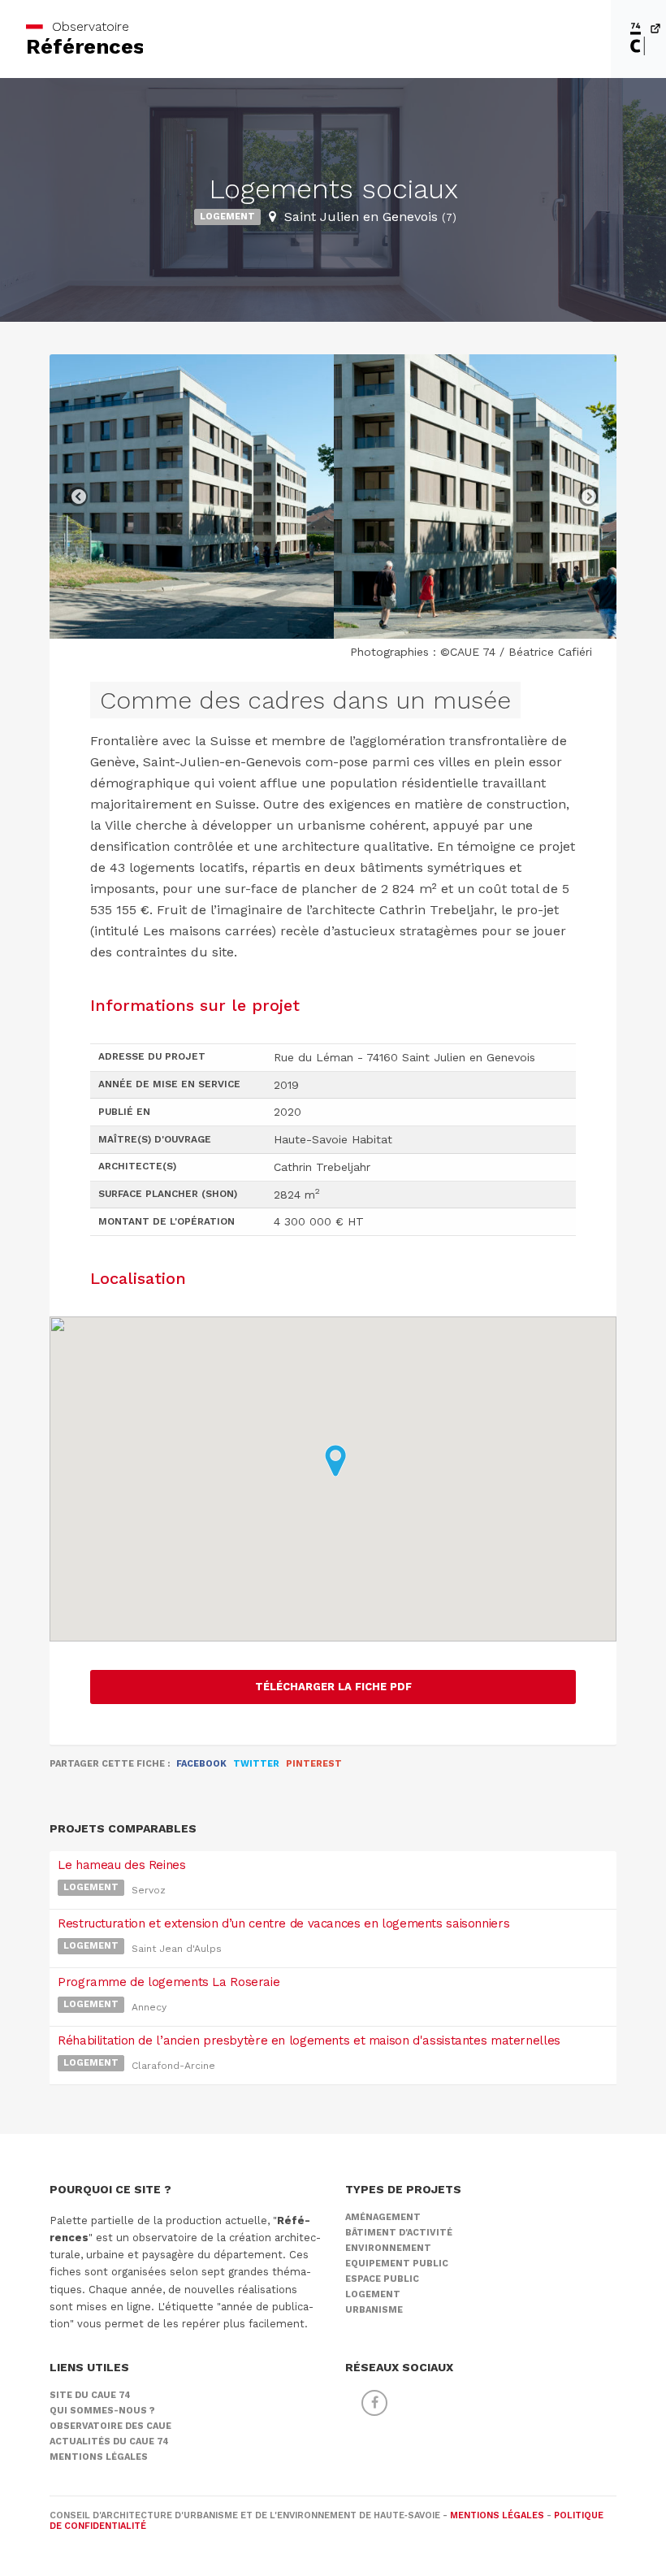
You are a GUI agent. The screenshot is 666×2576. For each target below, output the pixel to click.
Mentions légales (99, 2457)
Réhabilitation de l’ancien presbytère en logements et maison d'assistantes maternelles (309, 2040)
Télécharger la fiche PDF (333, 1687)
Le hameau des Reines (122, 1865)
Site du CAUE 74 (90, 2395)
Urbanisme (374, 2310)
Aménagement (383, 2217)
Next (588, 497)
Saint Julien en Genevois (370, 217)
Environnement (388, 2248)
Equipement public (397, 2264)
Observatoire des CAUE (110, 2426)
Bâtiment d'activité (399, 2233)
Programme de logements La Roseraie (169, 1982)
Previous (78, 497)
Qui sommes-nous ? (102, 2411)
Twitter (256, 1764)
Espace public (382, 2279)
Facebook (201, 1764)
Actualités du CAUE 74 (109, 2442)
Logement (227, 217)
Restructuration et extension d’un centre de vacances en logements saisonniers (283, 1923)
